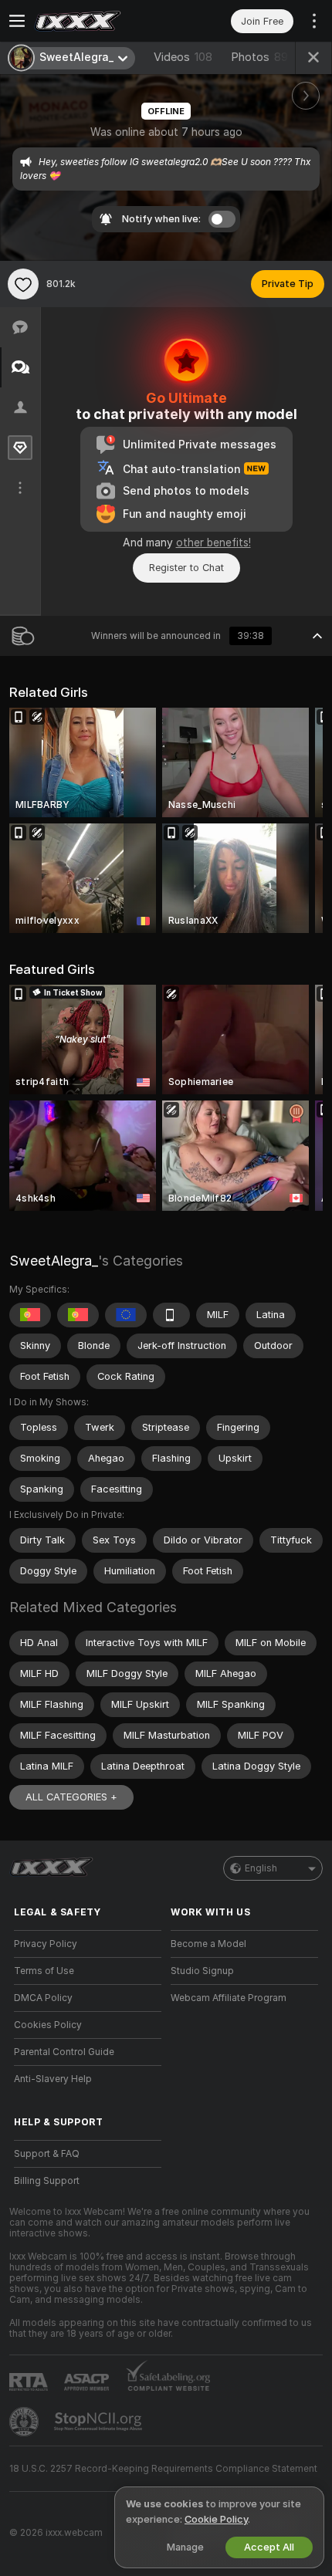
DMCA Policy (43, 1998)
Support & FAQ (47, 2154)
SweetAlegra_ (54, 1261)
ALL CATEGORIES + (71, 1797)
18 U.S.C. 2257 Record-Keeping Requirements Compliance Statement (163, 2469)
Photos (259, 57)
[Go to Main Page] (100, 21)
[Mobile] (171, 1315)
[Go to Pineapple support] (25, 2422)
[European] (126, 1315)
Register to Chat (186, 568)
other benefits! (213, 543)
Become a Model (208, 1944)
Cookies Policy (48, 2025)
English (261, 1868)
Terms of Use (44, 1971)
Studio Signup (202, 1971)
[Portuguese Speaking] (78, 1315)
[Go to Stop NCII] (100, 2422)
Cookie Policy (216, 2519)
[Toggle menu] (17, 21)
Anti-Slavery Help (53, 2079)
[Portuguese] (30, 1315)
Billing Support (47, 2181)
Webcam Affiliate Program (229, 1998)
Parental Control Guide (64, 2052)
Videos (183, 57)
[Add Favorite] (23, 284)
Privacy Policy (46, 1944)
